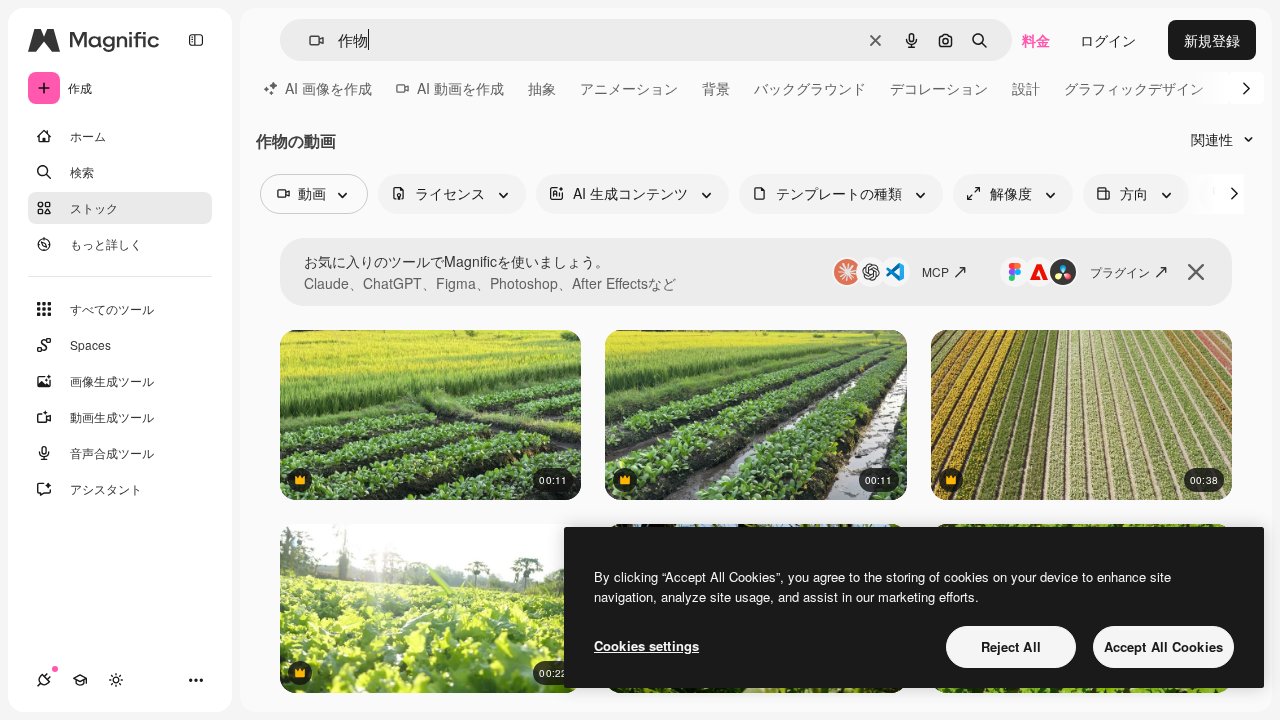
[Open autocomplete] (308, 40)
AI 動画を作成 (460, 88)
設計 (1026, 88)
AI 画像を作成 (328, 88)
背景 (716, 88)
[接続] (44, 680)
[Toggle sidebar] (196, 40)
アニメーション (629, 88)
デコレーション (939, 88)
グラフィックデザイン (1134, 88)
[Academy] (80, 680)
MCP (935, 271)
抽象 (542, 88)
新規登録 (1212, 40)
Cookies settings (646, 645)
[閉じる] (1196, 272)
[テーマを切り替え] (116, 680)
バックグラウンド (810, 88)
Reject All (1011, 646)
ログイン (1108, 40)
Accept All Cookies (1163, 646)
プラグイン (1120, 271)
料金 (1036, 40)
